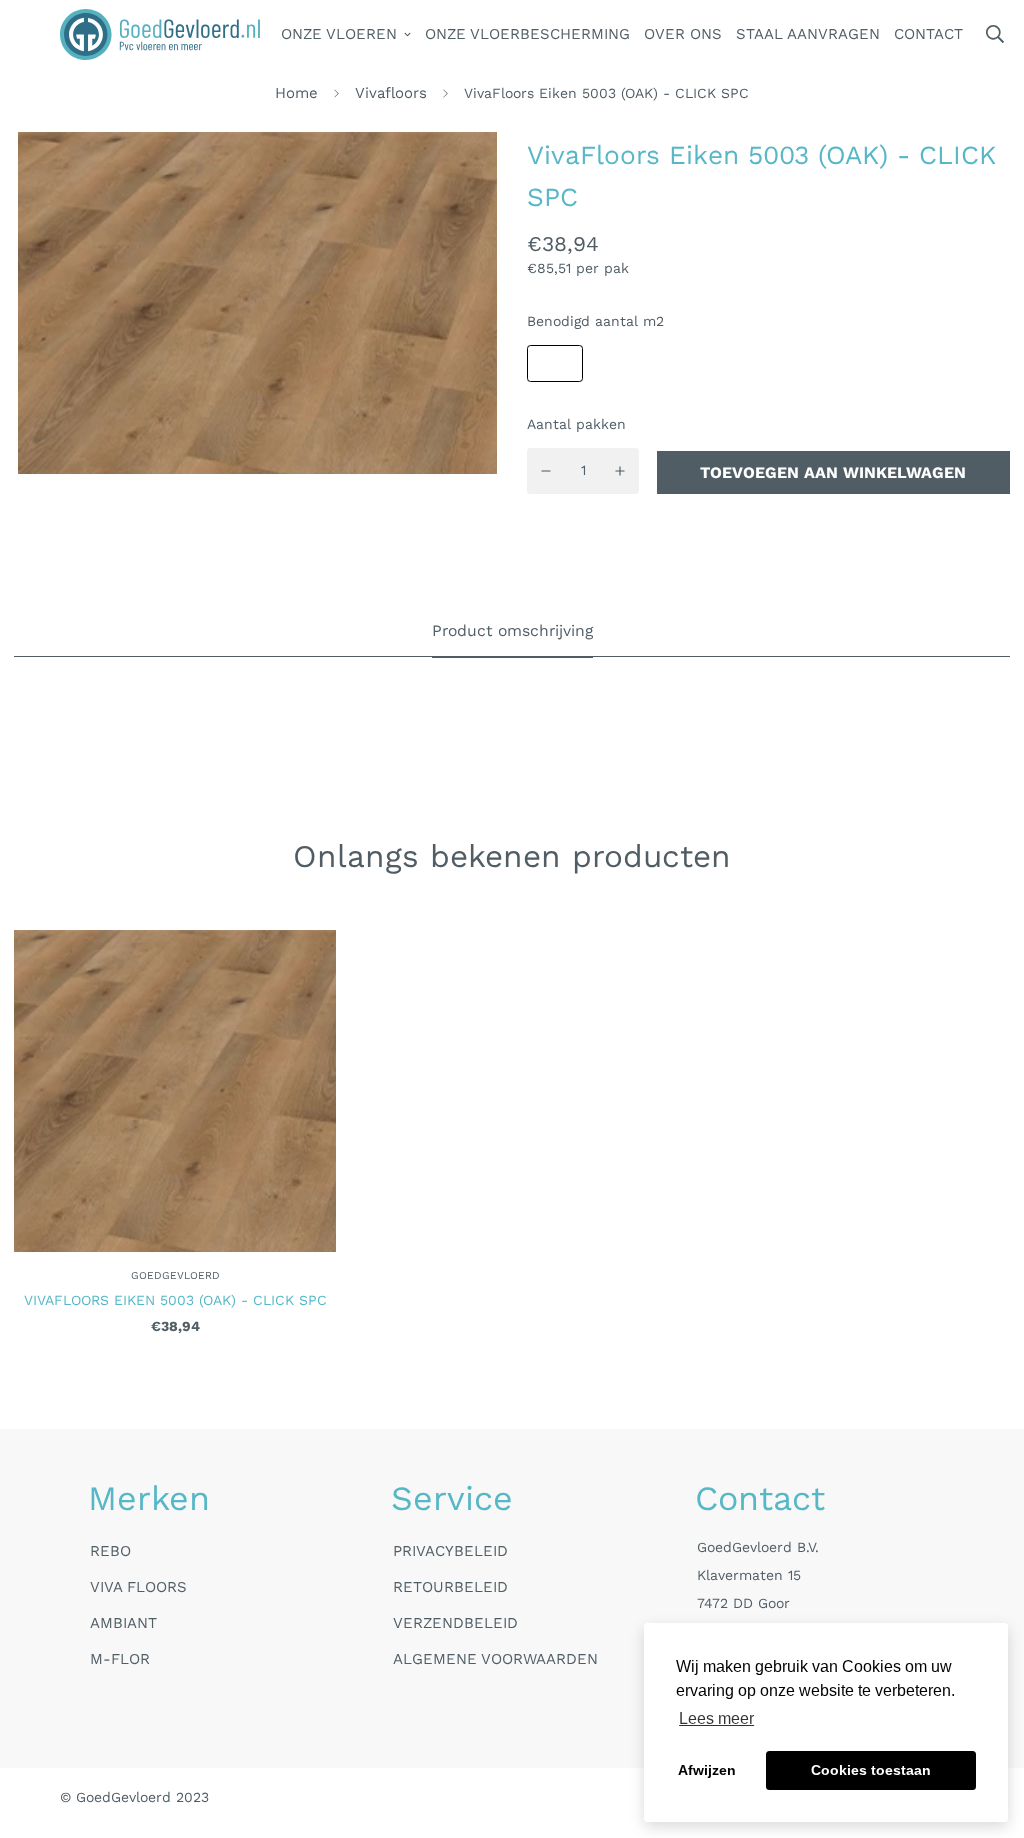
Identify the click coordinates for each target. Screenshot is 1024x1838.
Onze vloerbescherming (527, 34)
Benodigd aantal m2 (595, 321)
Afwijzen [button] (707, 1770)
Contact (928, 34)
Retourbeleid (450, 1587)
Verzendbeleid (455, 1623)
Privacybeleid (450, 1551)
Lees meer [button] (716, 1718)
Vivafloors (391, 93)
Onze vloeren (339, 34)
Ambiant (123, 1623)
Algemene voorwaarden (495, 1659)
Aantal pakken (576, 424)
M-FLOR (120, 1659)
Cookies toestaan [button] (871, 1770)
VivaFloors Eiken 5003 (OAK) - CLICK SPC (175, 1300)
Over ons (683, 34)
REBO (110, 1551)
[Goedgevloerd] (160, 34)
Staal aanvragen (808, 34)
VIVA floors (138, 1587)
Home (296, 93)
